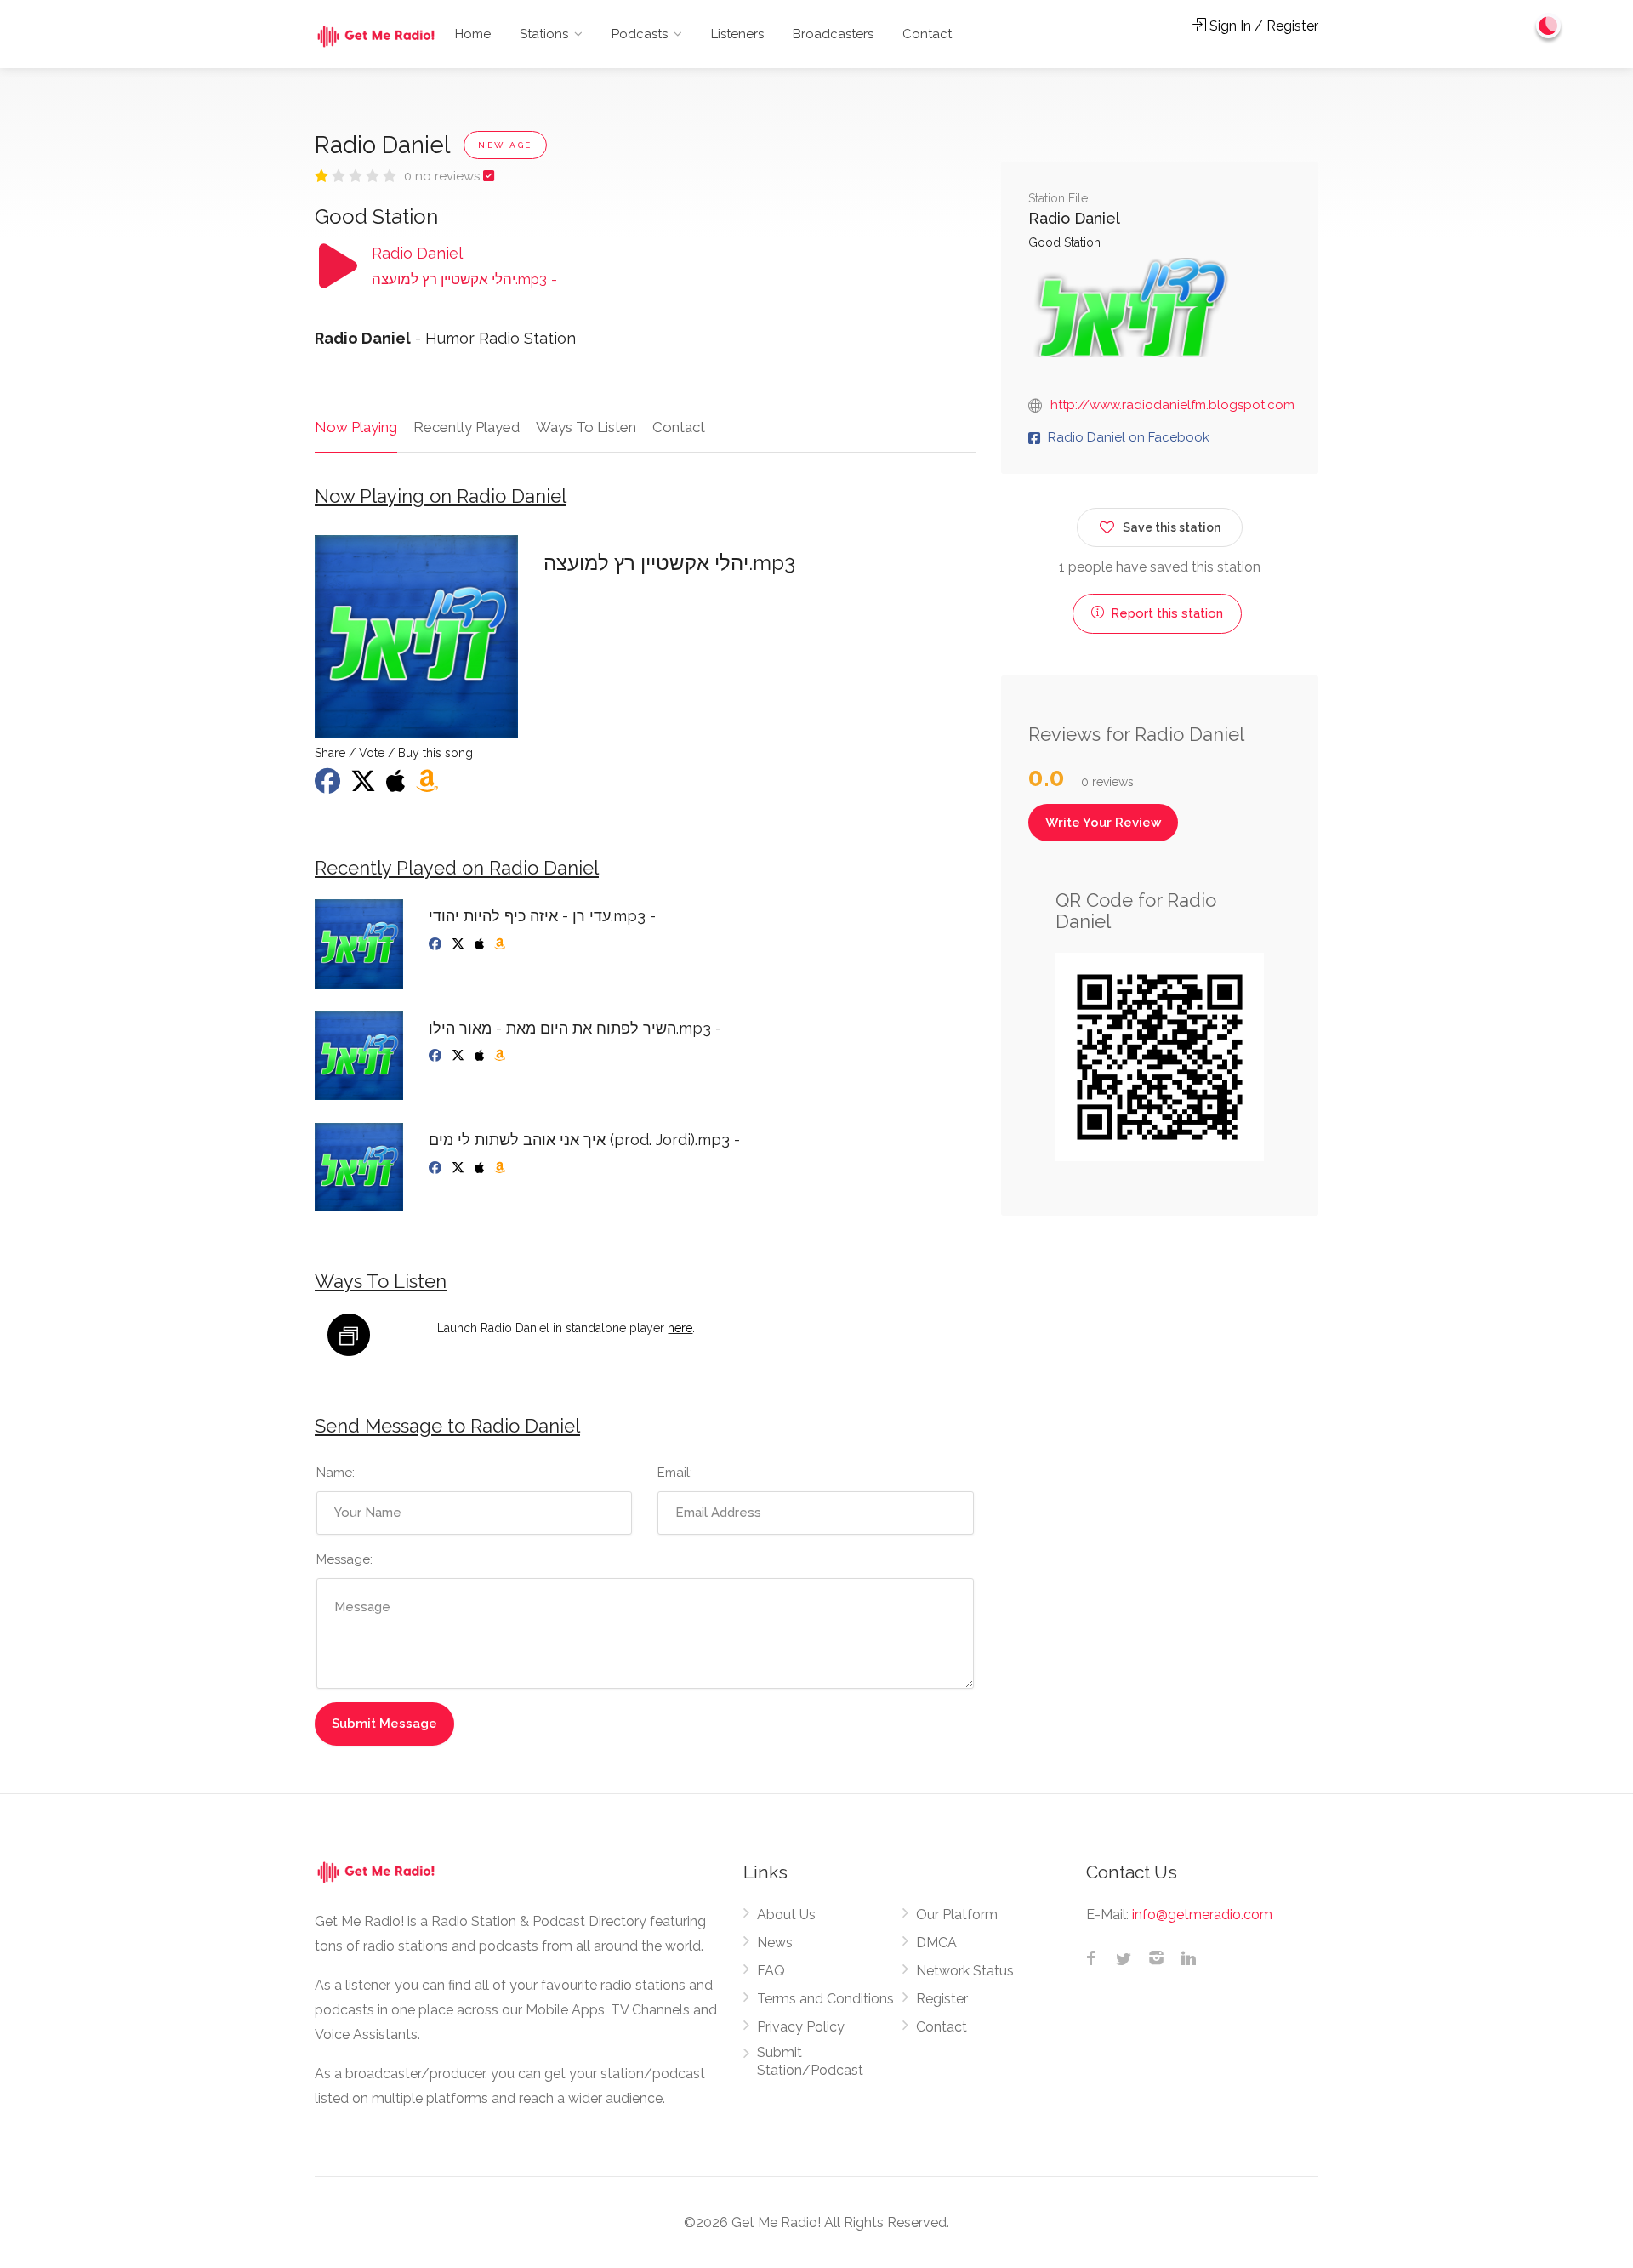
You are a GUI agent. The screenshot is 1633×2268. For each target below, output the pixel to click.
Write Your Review (1103, 823)
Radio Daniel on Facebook (1129, 437)
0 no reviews (444, 176)
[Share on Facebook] (329, 786)
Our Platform (957, 1915)
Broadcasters (833, 34)
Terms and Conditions (825, 1999)
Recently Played (467, 427)
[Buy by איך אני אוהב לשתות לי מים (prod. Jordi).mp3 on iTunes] (481, 1168)
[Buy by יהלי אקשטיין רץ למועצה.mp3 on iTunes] (398, 786)
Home (473, 34)
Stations (544, 34)
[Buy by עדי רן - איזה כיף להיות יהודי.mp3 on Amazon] (501, 944)
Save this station (1172, 527)
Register (942, 1999)
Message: (344, 1559)
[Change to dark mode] (1549, 26)
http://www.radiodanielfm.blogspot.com (1172, 405)
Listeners (737, 34)
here (680, 1328)
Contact (927, 34)
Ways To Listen (586, 427)
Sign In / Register (1262, 26)
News (775, 1943)
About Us (786, 1915)
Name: (336, 1473)
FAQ (771, 1971)
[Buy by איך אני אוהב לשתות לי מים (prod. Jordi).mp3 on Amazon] (501, 1168)
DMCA (936, 1943)
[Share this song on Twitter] (365, 786)
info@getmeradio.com (1202, 1915)
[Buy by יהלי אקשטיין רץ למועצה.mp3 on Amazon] (429, 786)
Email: (675, 1473)
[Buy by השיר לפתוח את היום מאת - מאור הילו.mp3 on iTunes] (481, 1056)
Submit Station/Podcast (810, 2061)
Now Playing (356, 427)
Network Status (965, 1971)
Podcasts (640, 34)
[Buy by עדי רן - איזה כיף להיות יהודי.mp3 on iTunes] (481, 944)
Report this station (1165, 613)
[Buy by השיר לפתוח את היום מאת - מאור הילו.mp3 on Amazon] (501, 1056)
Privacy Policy (801, 2027)
